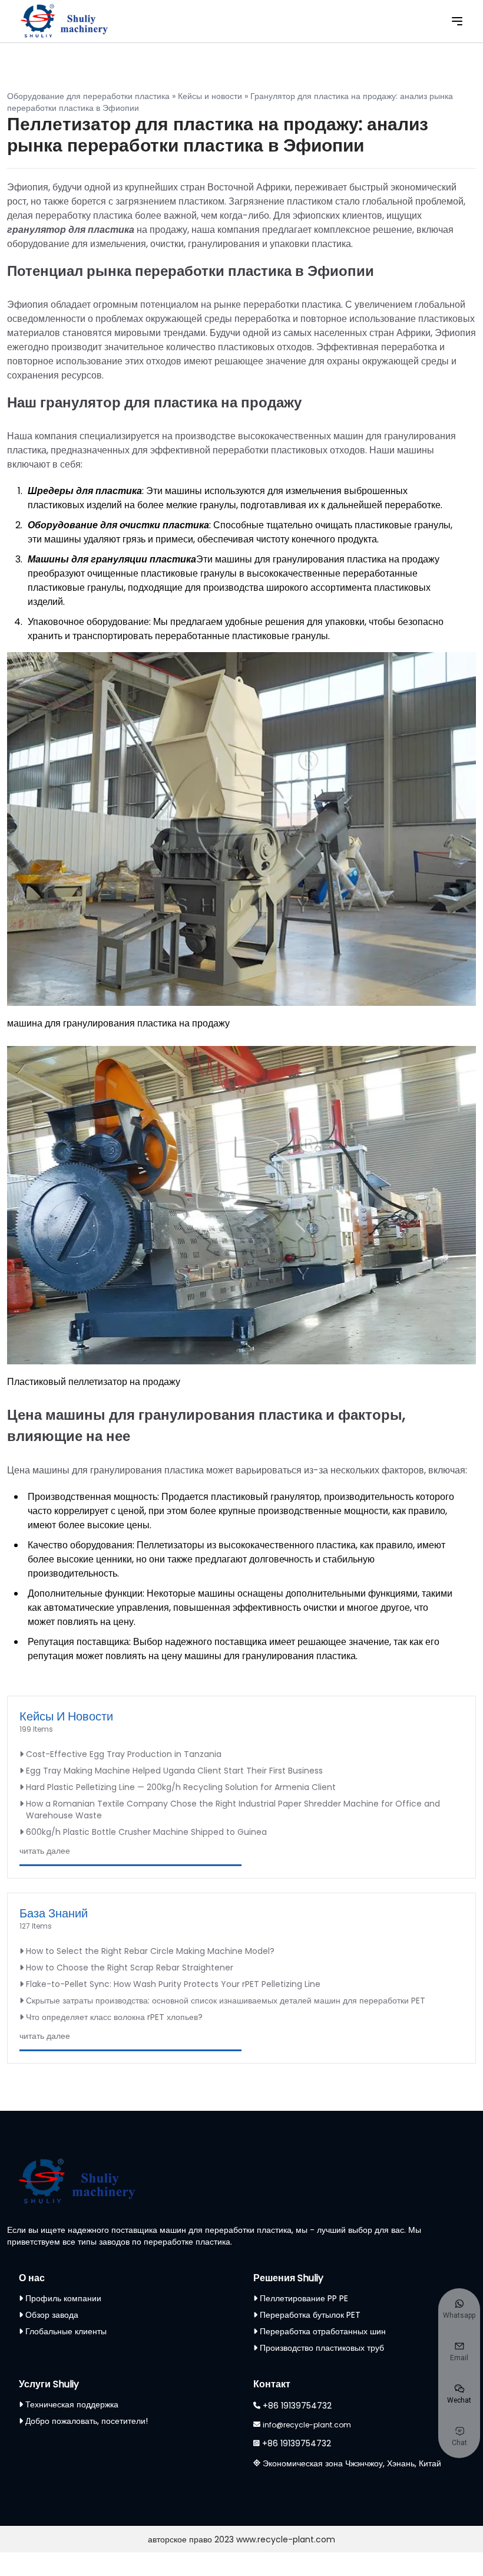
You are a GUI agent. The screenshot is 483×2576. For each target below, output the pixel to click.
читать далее (45, 1851)
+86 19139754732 (297, 2406)
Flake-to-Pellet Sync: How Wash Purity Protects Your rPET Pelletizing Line (173, 1984)
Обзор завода (52, 2315)
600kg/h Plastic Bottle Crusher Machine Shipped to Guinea (146, 1832)
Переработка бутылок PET (310, 2315)
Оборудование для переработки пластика (88, 96)
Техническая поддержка (72, 2404)
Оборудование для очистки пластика (118, 525)
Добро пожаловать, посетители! (87, 2421)
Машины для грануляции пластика (112, 559)
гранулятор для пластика (71, 230)
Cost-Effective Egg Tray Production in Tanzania (124, 1754)
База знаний (54, 1913)
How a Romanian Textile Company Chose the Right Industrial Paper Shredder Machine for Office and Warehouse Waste (233, 1810)
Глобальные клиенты (66, 2331)
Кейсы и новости (210, 96)
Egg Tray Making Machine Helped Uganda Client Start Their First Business (174, 1771)
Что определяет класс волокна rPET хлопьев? (114, 2017)
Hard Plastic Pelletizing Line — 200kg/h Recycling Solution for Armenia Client (181, 1787)
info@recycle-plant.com (307, 2425)
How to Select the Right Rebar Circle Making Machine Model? (150, 1951)
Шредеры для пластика (85, 491)
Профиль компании (63, 2298)
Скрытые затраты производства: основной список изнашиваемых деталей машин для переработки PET (226, 2001)
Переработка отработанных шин (323, 2331)
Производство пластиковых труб (322, 2348)
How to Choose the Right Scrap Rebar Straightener (130, 1968)
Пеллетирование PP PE (304, 2298)
